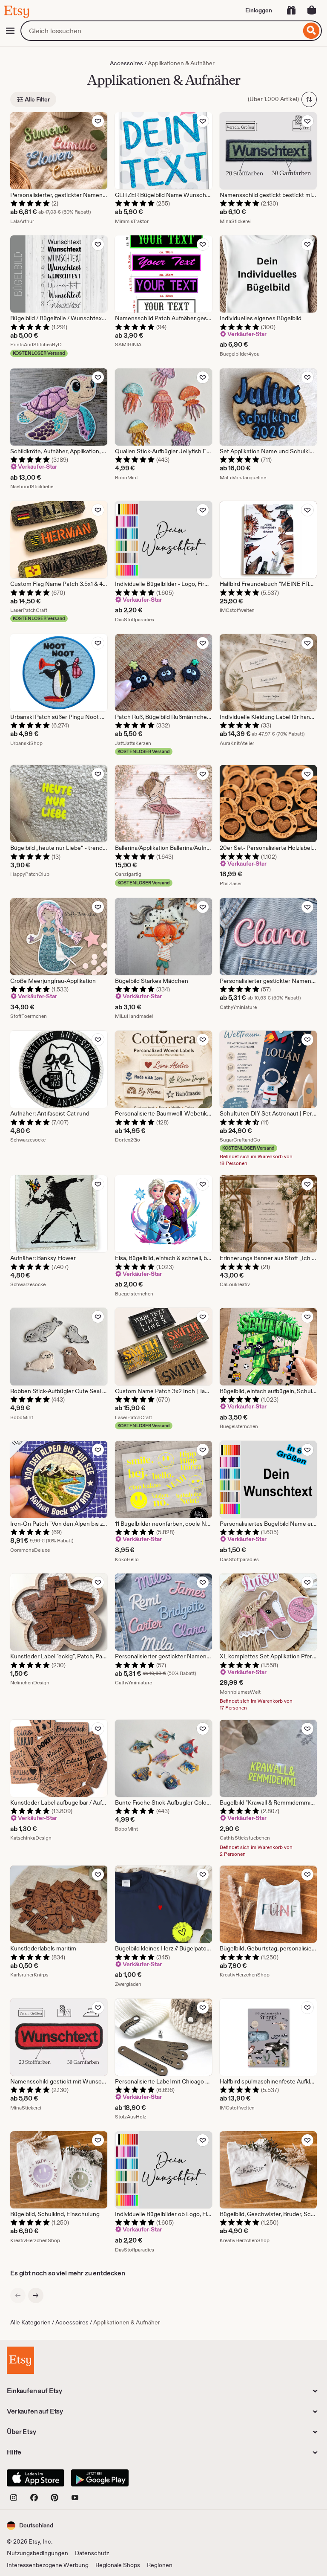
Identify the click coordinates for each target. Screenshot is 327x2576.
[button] (30, 2525)
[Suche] (311, 31)
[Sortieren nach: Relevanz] (309, 99)
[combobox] (161, 31)
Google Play (100, 2478)
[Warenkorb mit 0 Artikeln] (312, 10)
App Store (36, 2478)
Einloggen (259, 10)
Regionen (160, 2565)
